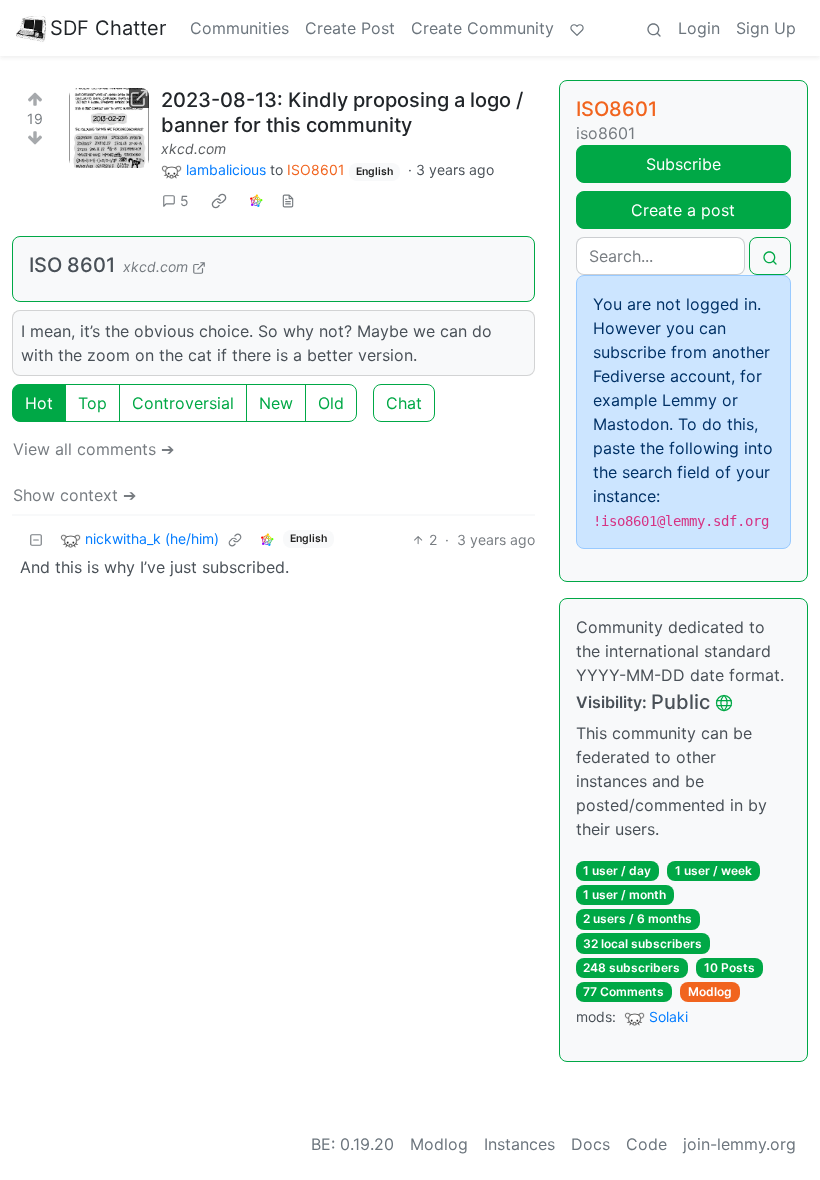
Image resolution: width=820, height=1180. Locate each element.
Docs (590, 1144)
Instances (519, 1144)
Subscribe (683, 164)
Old (331, 403)
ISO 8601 (72, 265)
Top (92, 403)
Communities (239, 28)
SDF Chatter (108, 28)
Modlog (710, 991)
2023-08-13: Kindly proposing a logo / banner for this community (342, 112)
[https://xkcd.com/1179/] (109, 128)
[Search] (654, 28)
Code (646, 1144)
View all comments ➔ (93, 449)
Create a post (683, 210)
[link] (219, 201)
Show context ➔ (74, 495)
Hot (39, 403)
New (276, 403)
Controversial (183, 403)
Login (699, 28)
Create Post (350, 28)
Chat (404, 403)
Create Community (482, 28)
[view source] (288, 200)
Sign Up (766, 28)
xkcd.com (193, 148)
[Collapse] (36, 539)
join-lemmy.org (739, 1144)
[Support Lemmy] (577, 28)
